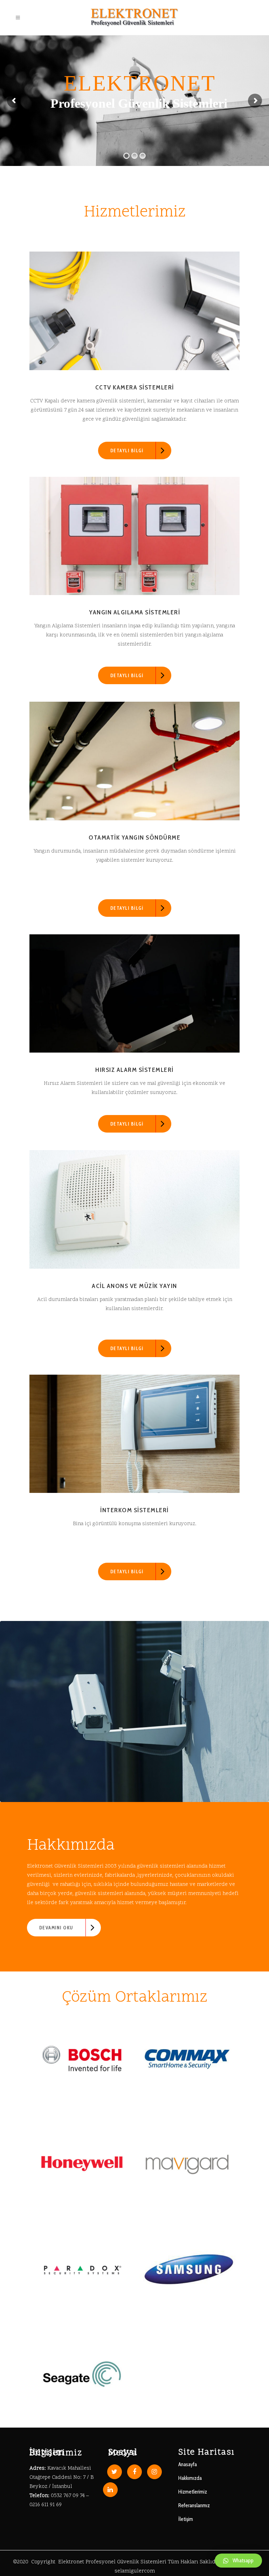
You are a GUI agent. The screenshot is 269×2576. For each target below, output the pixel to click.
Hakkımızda (190, 2478)
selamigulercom (135, 2571)
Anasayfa (188, 2464)
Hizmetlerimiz (193, 2492)
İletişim (186, 2519)
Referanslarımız (194, 2505)
